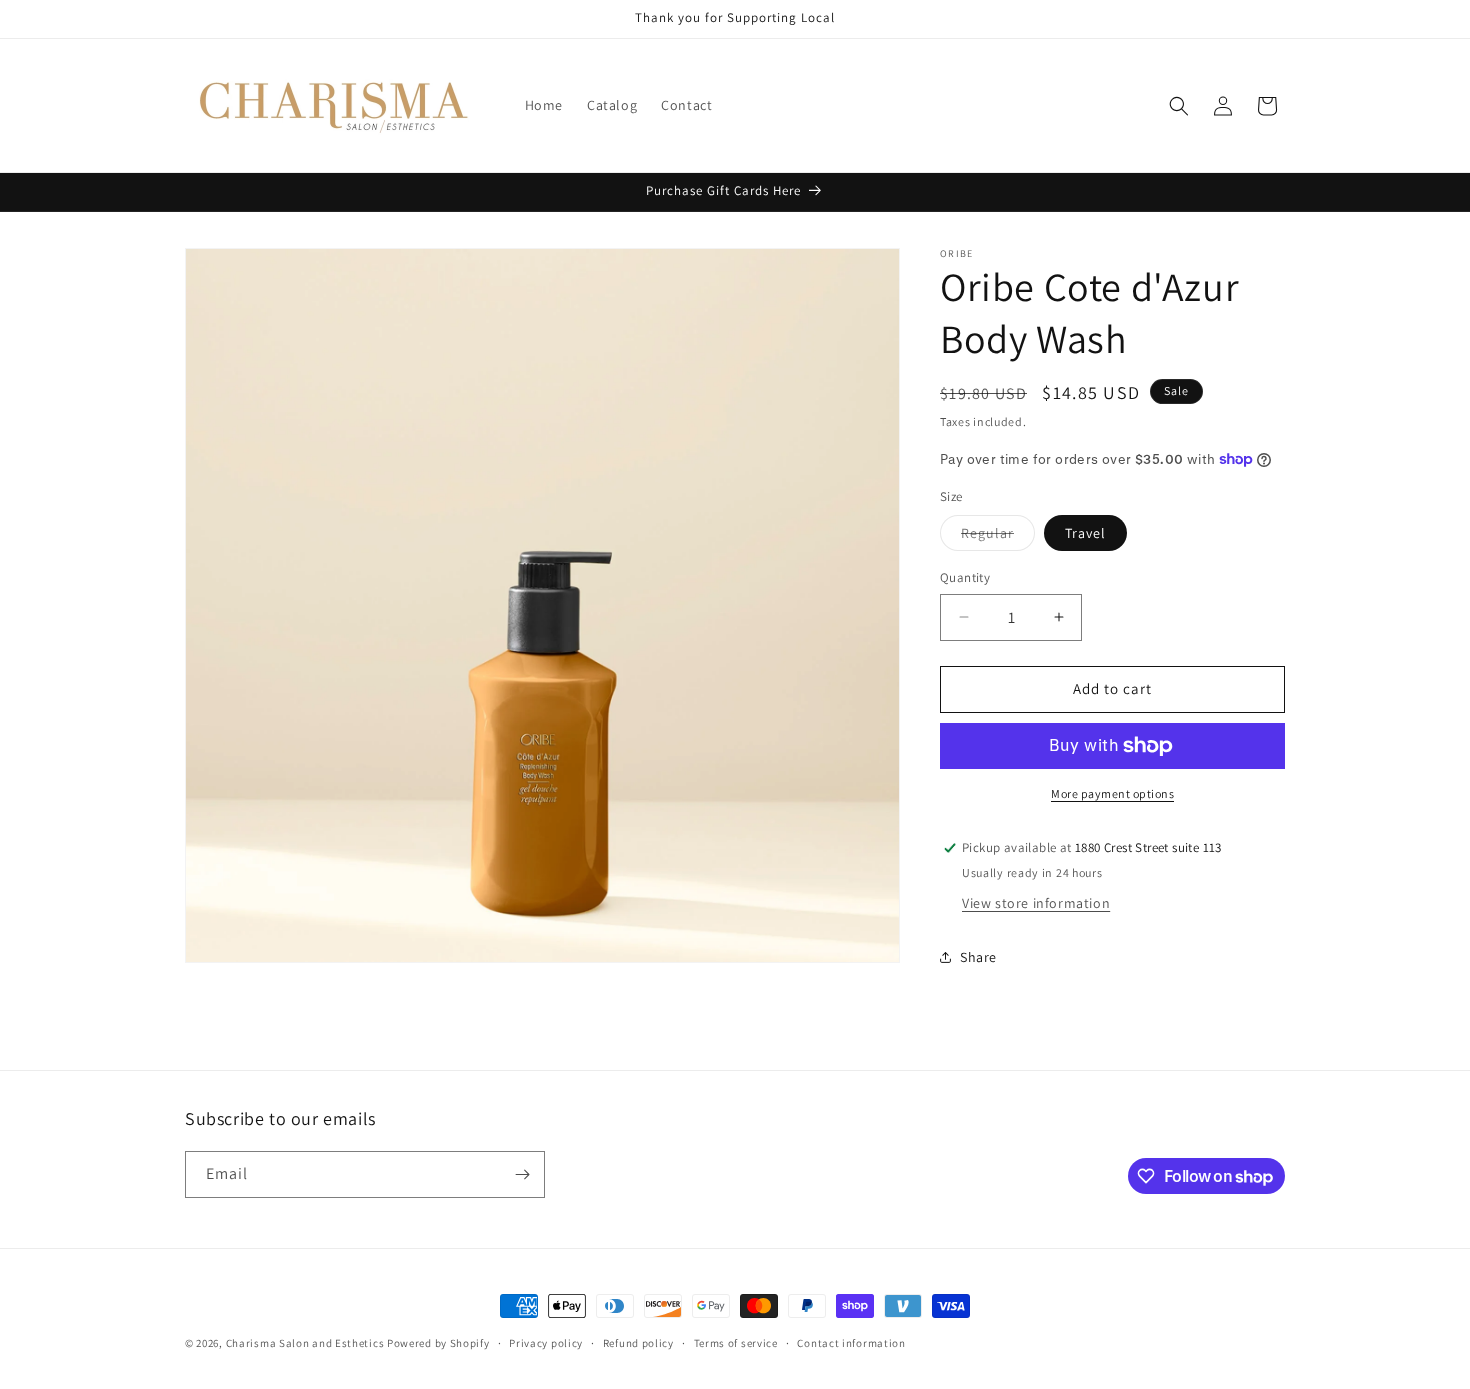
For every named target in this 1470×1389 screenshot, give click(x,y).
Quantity (965, 577)
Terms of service (736, 1343)
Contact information (851, 1343)
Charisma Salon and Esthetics (305, 1343)
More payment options (1112, 793)
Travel (1085, 533)
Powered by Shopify (438, 1343)
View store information (1036, 903)
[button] (1179, 106)
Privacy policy (546, 1343)
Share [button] (978, 957)
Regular (998, 537)
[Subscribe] (522, 1174)
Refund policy (638, 1343)
